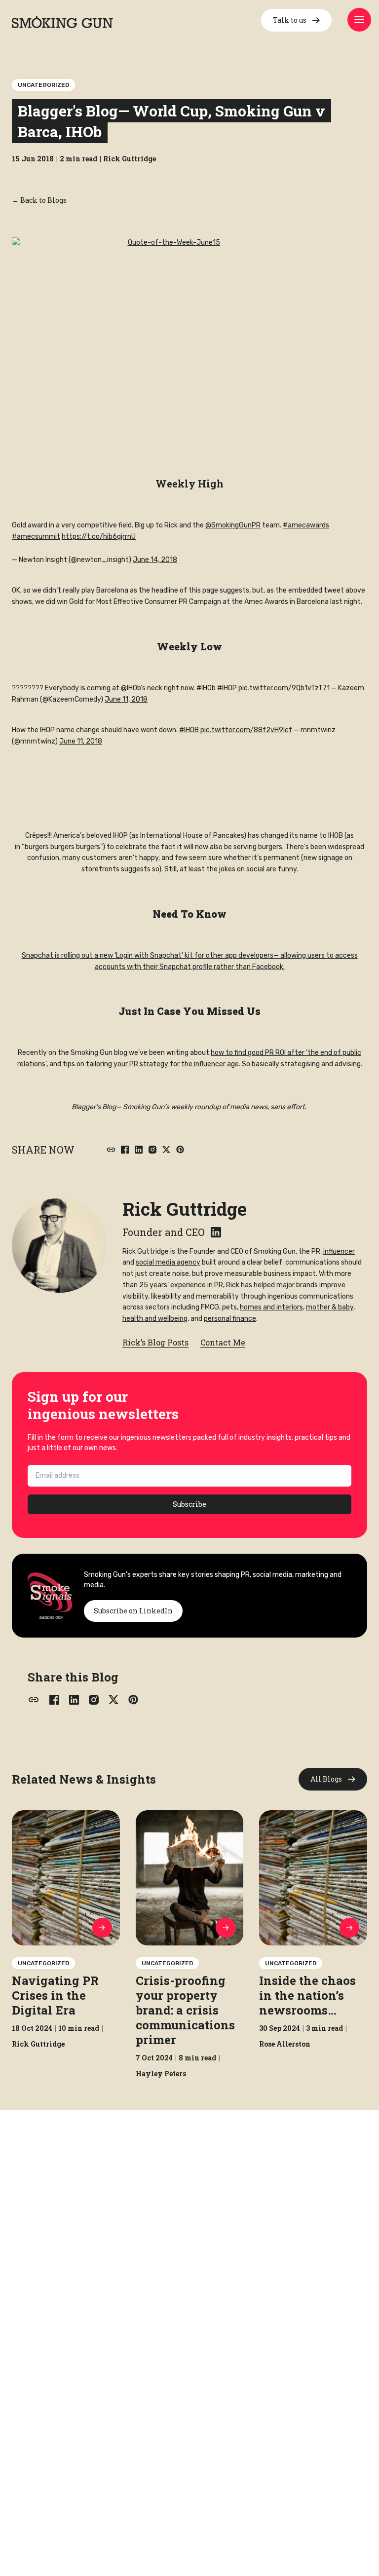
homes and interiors (271, 1307)
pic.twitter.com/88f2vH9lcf (246, 730)
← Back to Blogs (39, 200)
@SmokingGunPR (233, 525)
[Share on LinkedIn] (139, 1150)
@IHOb (131, 688)
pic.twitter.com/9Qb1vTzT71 (284, 688)
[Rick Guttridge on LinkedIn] (216, 1232)
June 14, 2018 (155, 560)
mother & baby (330, 1307)
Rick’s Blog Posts (155, 1342)
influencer (339, 1251)
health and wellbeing (155, 1319)
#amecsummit (36, 537)
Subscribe (189, 1504)
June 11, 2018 (126, 699)
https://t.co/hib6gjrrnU (99, 537)
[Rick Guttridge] (59, 1245)
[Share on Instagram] (152, 1150)
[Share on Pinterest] (180, 1150)
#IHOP (227, 688)
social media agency (168, 1262)
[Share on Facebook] (125, 1150)
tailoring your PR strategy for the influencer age (162, 1064)
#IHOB (189, 730)
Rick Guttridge (185, 1209)
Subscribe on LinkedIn (133, 1611)
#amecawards (306, 525)
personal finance (230, 1319)
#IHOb (206, 688)
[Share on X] (166, 1150)
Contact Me (223, 1342)
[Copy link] (111, 1150)
